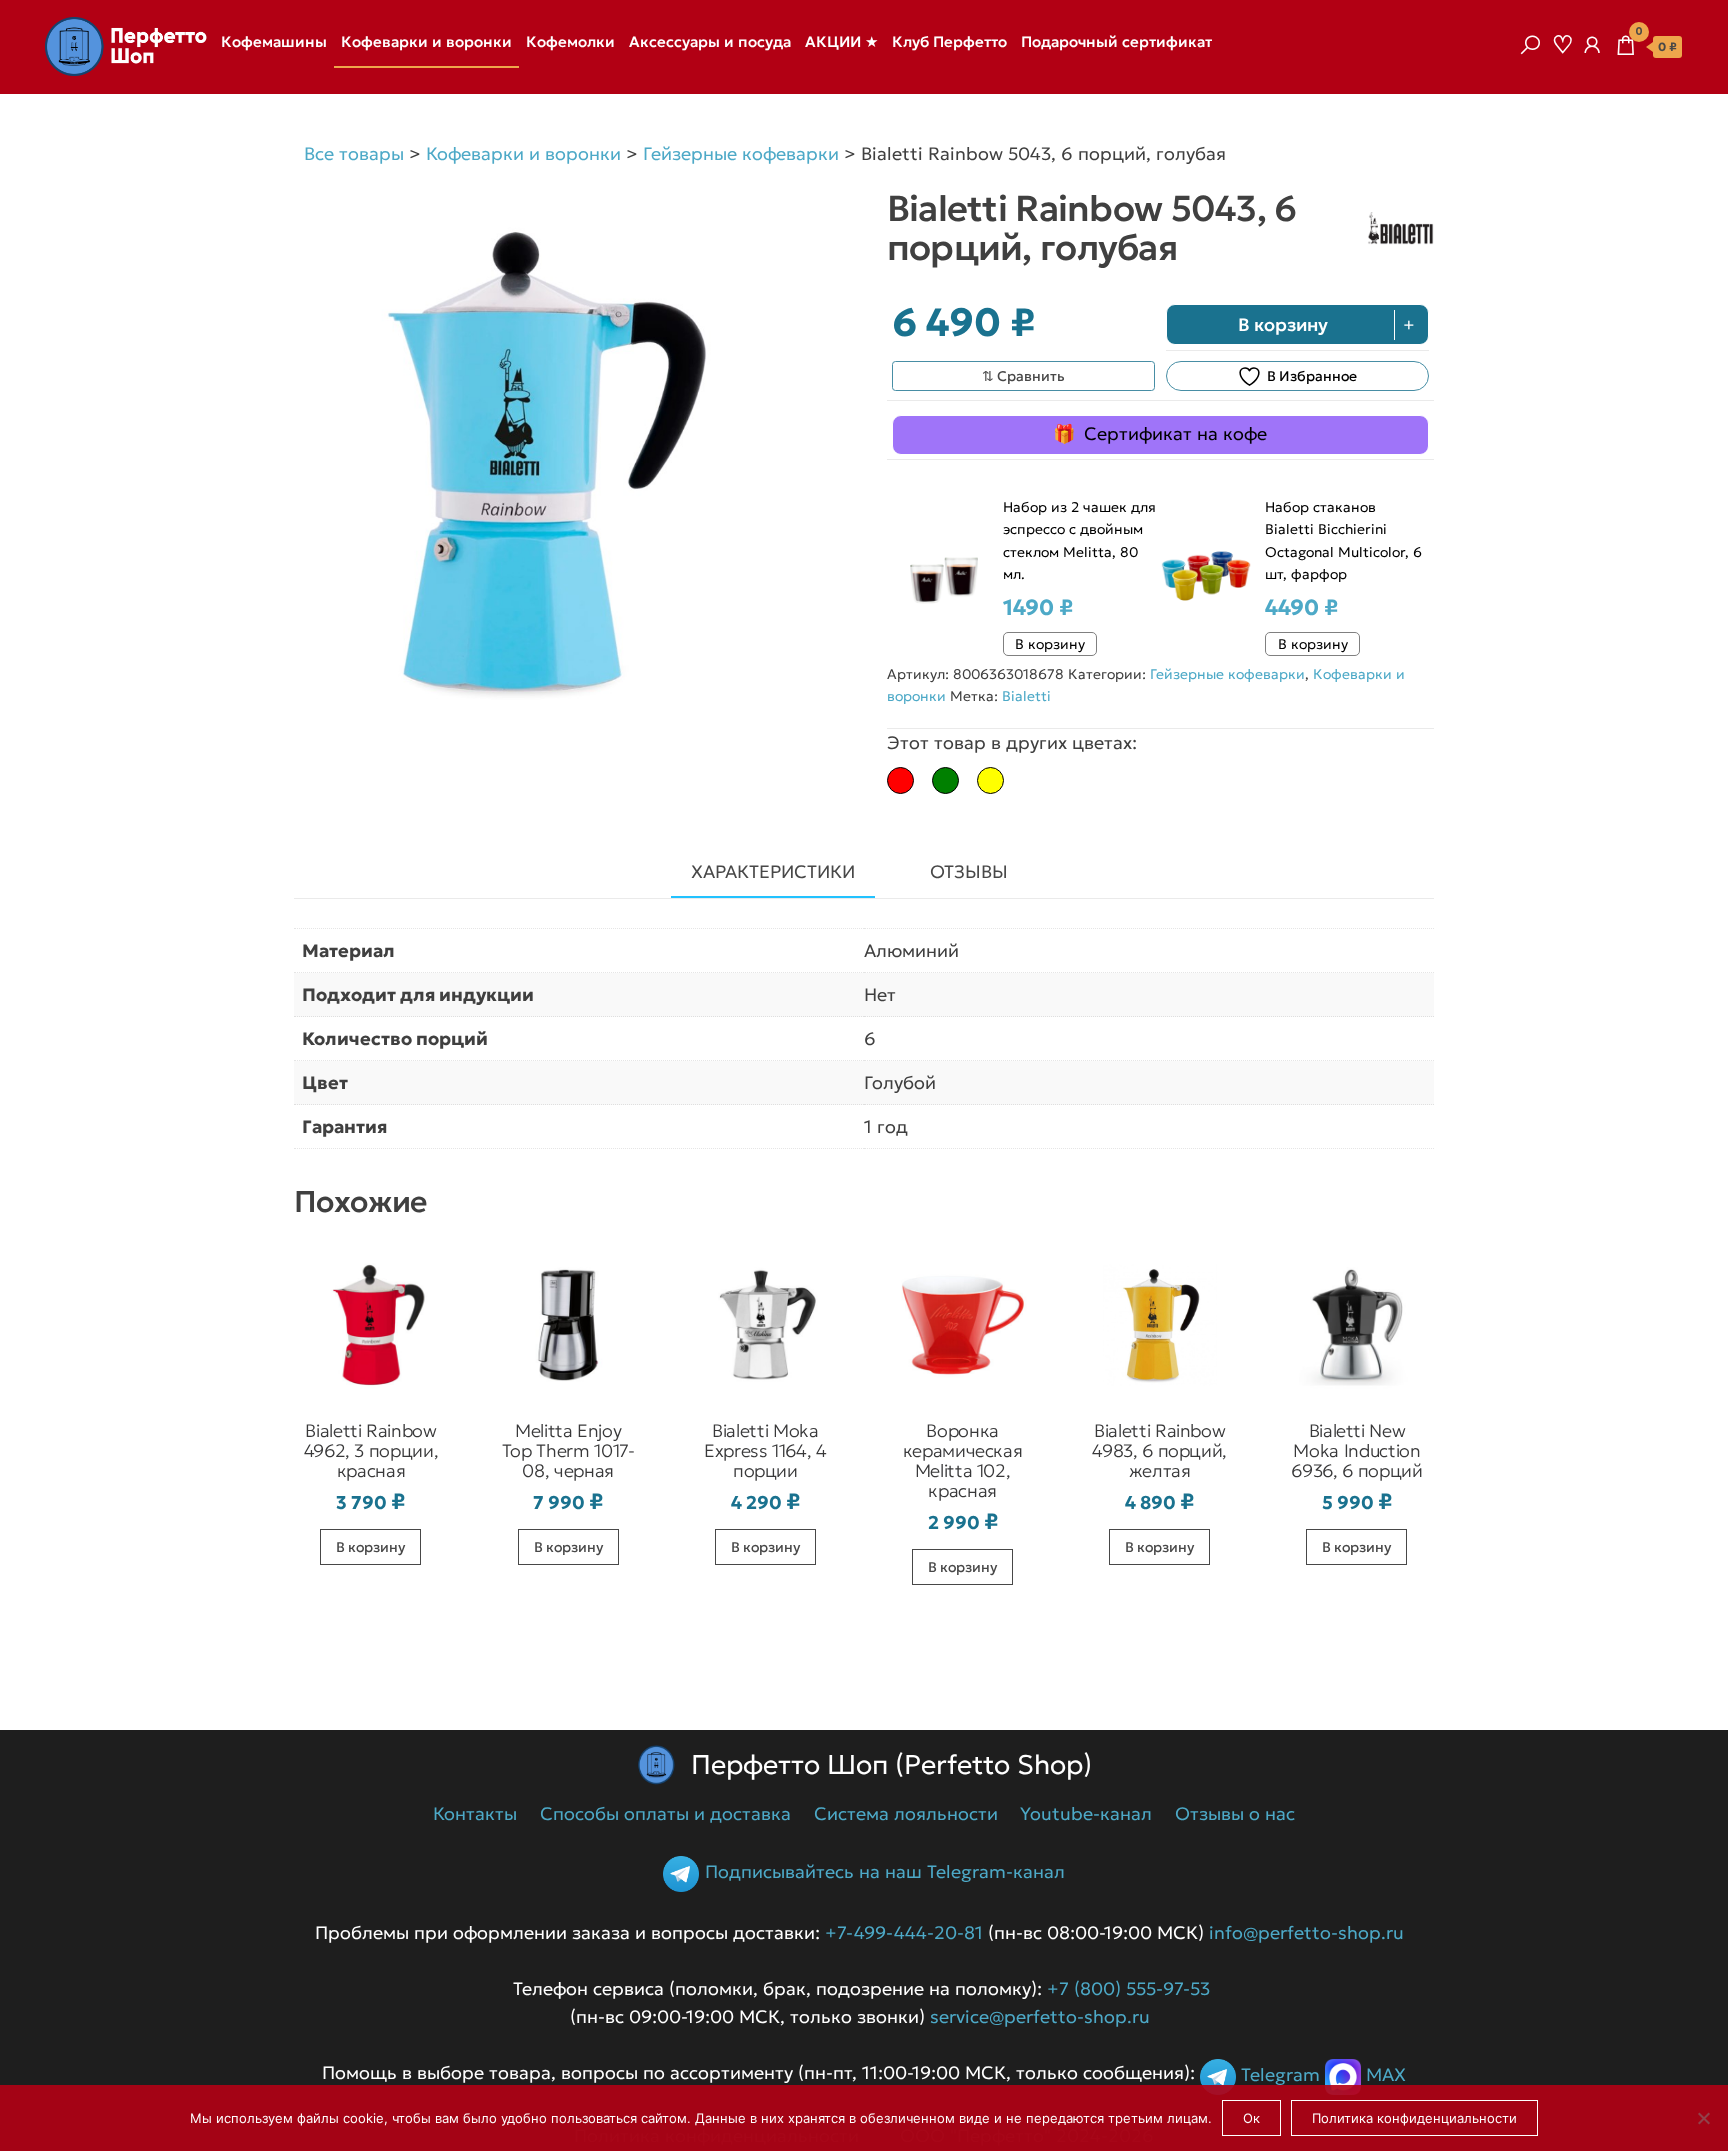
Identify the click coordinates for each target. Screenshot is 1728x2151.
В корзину (1283, 324)
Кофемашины (274, 41)
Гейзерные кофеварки (741, 153)
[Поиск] (1530, 45)
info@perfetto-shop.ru (1304, 1932)
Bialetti (1026, 696)
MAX (1386, 2075)
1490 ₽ (1038, 607)
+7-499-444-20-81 (904, 1932)
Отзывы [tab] (969, 871)
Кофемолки (570, 41)
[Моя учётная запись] (1592, 45)
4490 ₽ (1301, 607)
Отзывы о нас (1235, 1813)
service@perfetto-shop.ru (1037, 2016)
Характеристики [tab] (773, 871)
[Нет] (1703, 2118)
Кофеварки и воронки (426, 41)
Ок (1251, 2118)
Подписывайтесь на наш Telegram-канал (884, 1871)
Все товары (354, 153)
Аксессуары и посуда (710, 41)
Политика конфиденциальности (1414, 2118)
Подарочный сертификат (1116, 41)
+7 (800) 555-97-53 (1128, 1988)
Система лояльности (906, 1813)
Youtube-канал (1086, 1813)
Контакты (475, 1813)
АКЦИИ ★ (841, 41)
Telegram (1280, 2075)
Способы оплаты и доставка (665, 1813)
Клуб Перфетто (949, 41)
